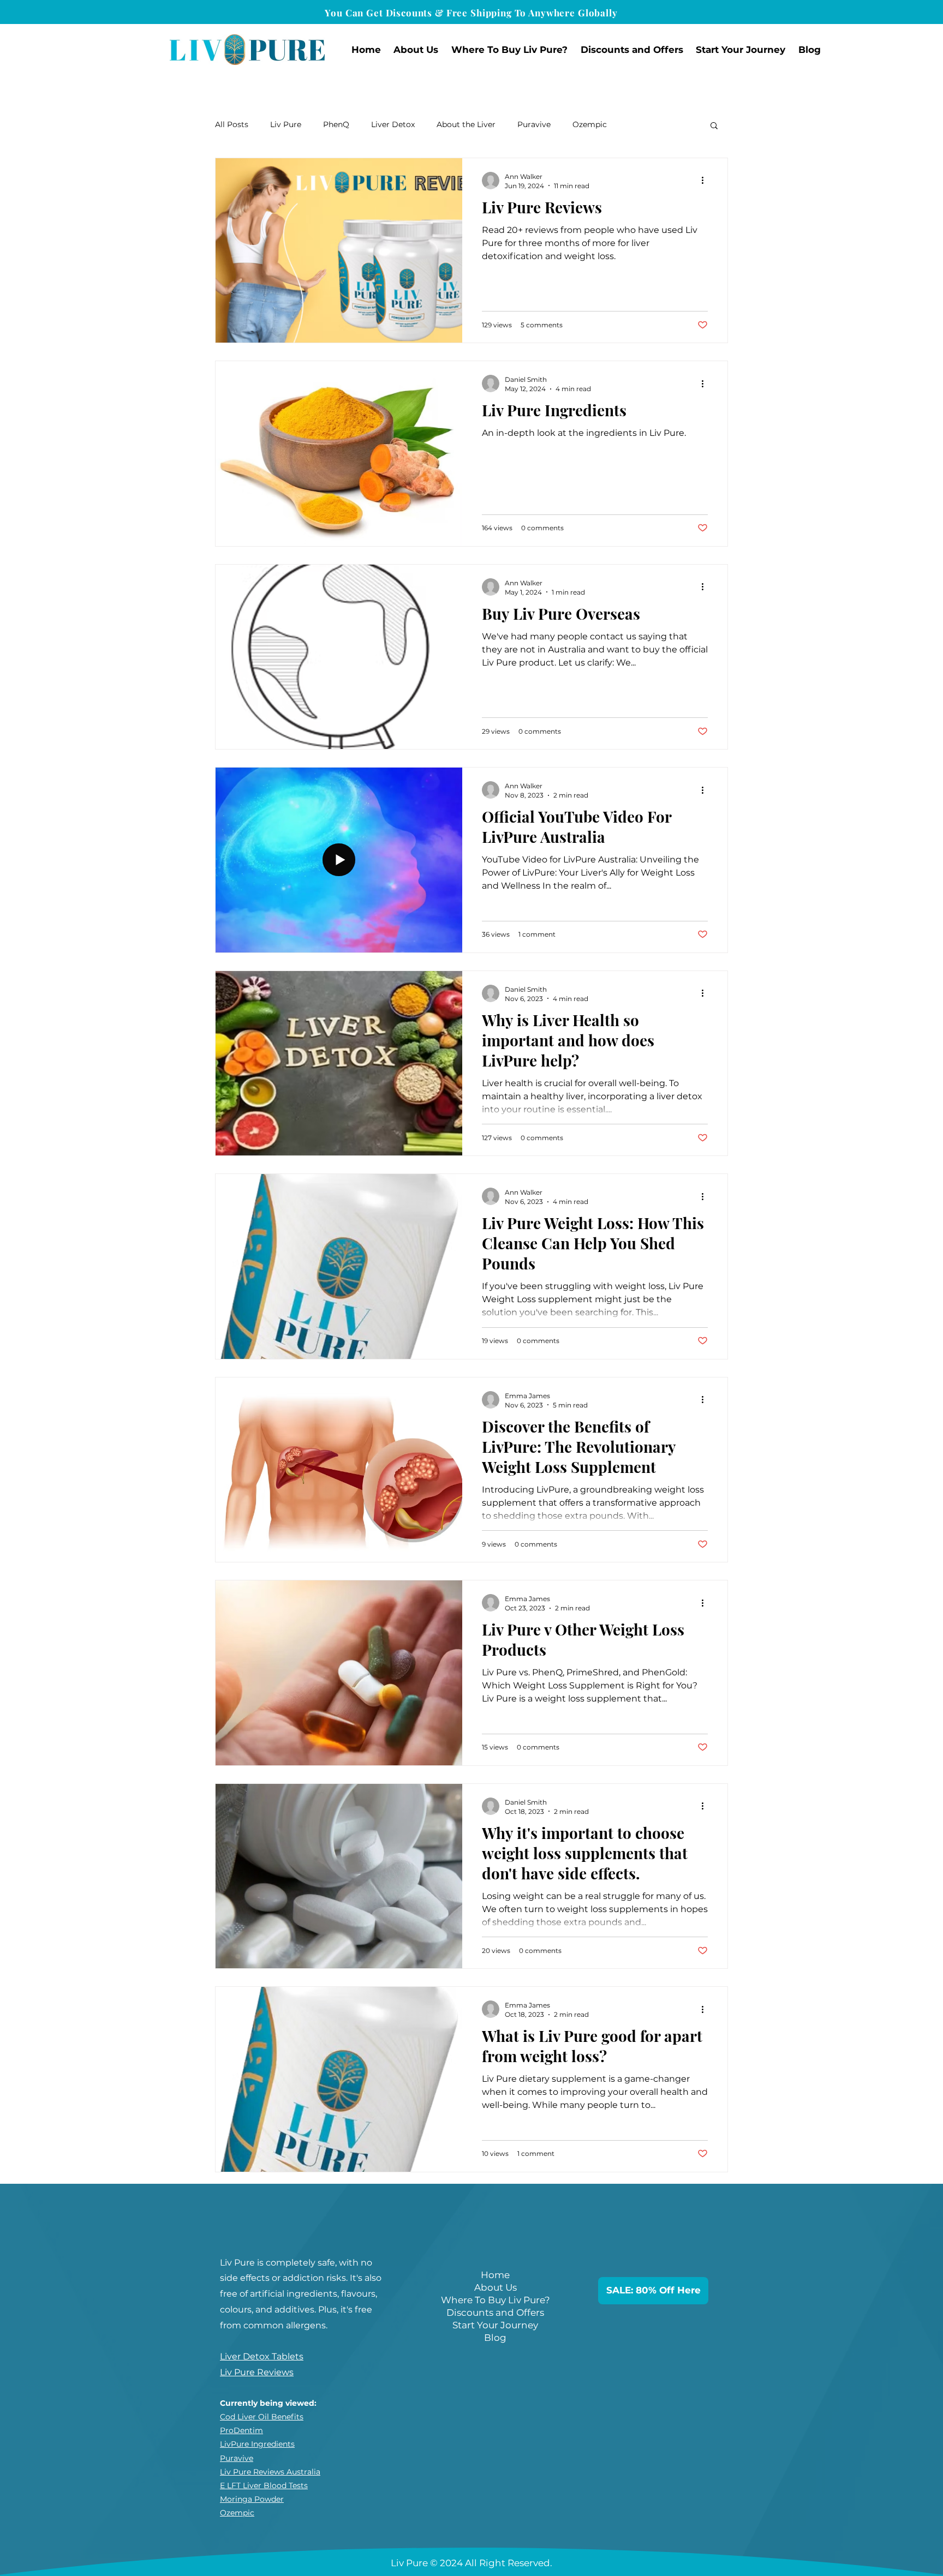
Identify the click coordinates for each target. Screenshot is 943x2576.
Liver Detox (393, 124)
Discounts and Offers (495, 2313)
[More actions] (706, 181)
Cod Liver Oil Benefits (262, 2417)
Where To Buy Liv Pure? (496, 2300)
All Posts (232, 124)
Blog (495, 2338)
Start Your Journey (495, 2325)
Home (495, 2275)
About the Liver (466, 124)
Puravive (534, 124)
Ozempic (590, 124)
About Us (496, 2287)
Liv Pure (286, 124)
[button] (416, 50)
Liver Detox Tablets (262, 2356)
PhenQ (336, 124)
